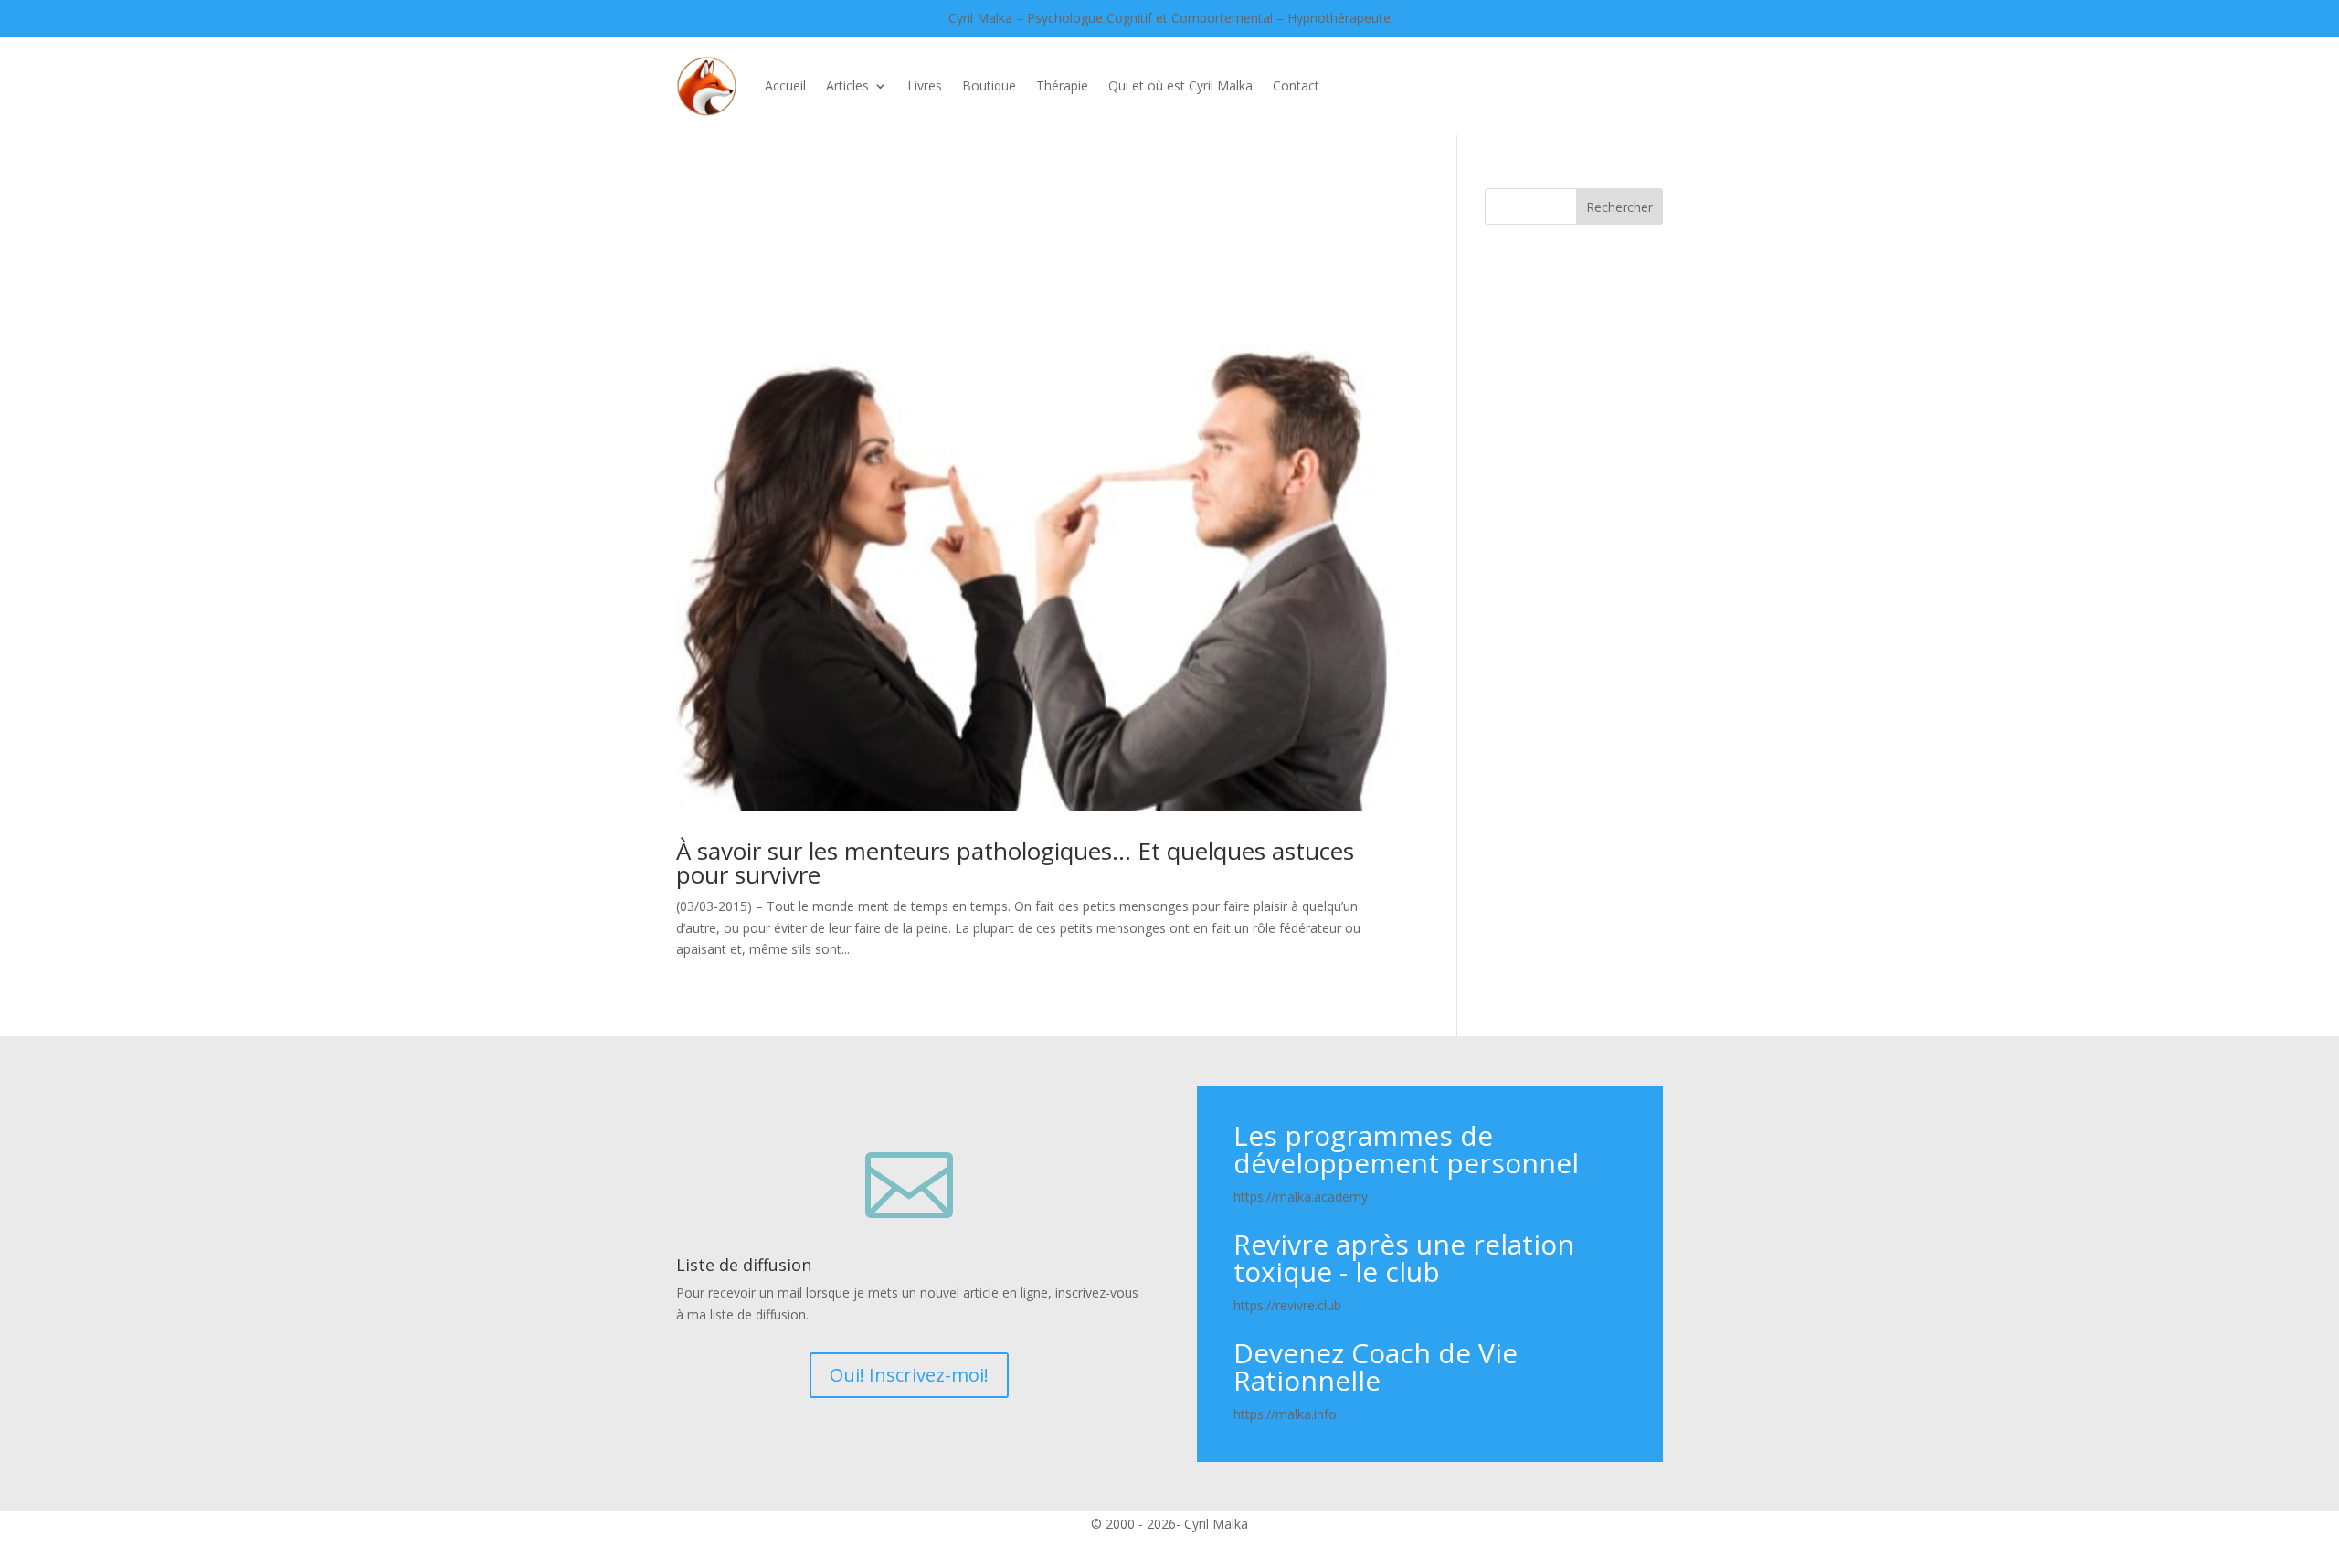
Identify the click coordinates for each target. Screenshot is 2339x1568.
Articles (847, 85)
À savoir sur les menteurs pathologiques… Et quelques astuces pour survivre (1015, 863)
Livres (925, 85)
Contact (1296, 85)
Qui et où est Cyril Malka (1180, 85)
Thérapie (1062, 85)
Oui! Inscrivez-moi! (909, 1375)
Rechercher (1619, 207)
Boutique (989, 85)
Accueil (785, 85)
